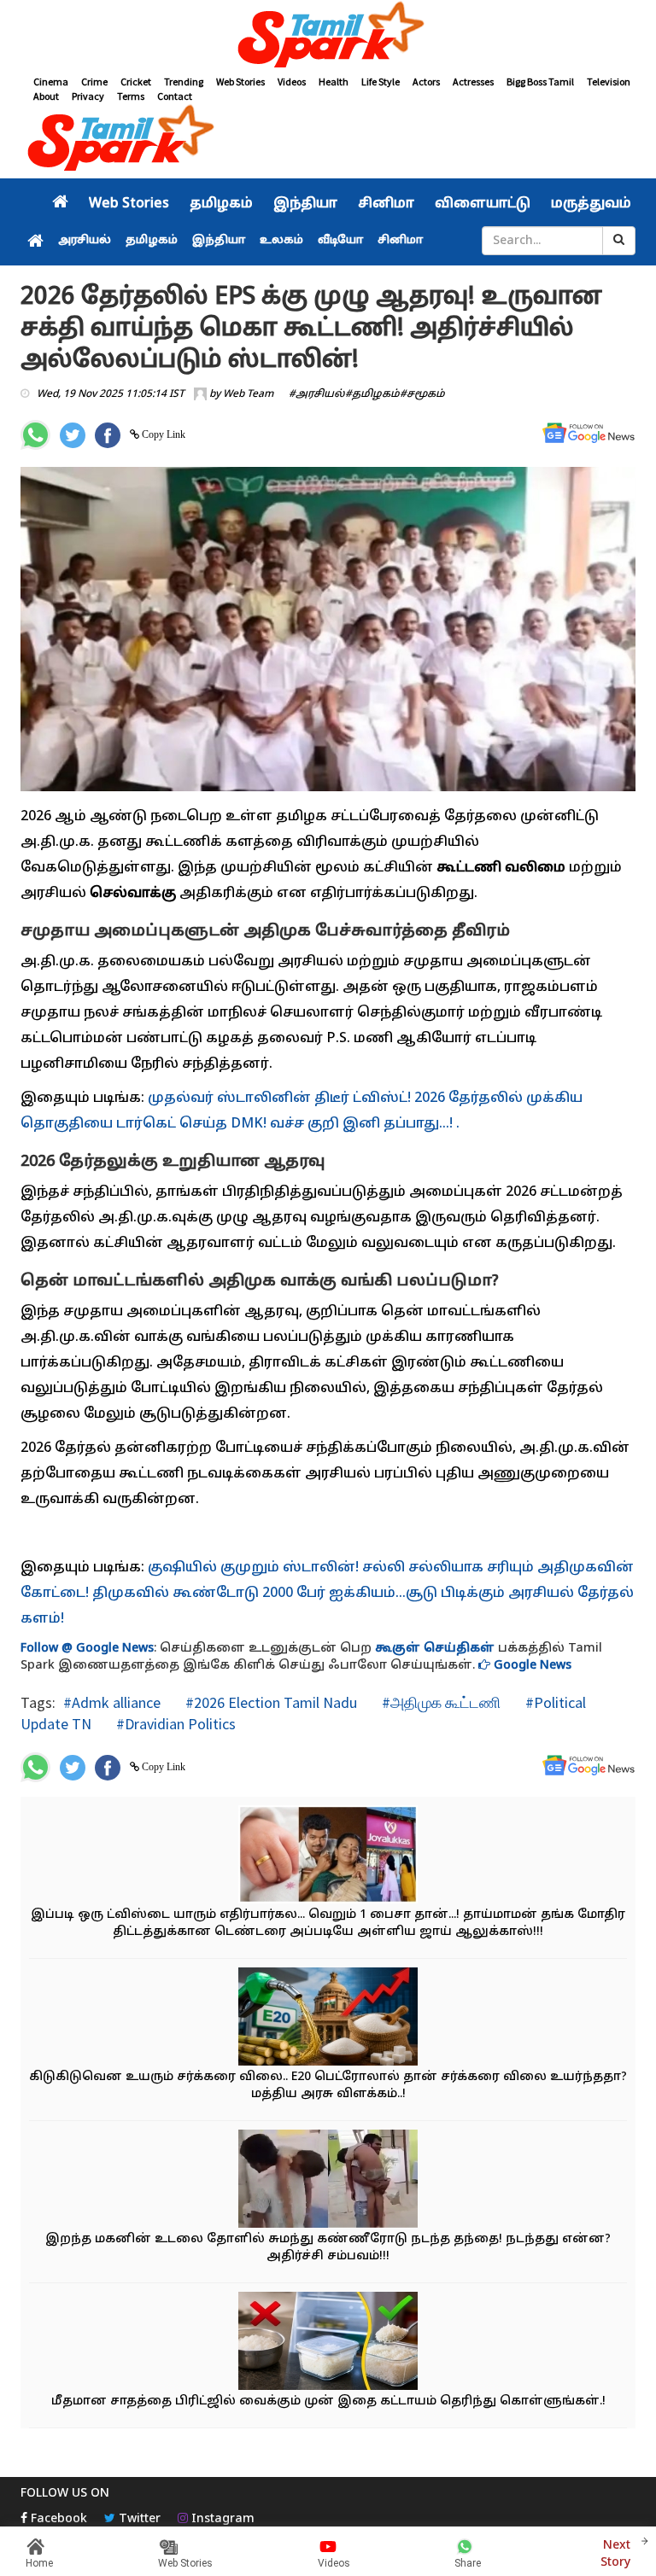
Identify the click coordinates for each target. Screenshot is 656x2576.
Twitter (138, 2519)
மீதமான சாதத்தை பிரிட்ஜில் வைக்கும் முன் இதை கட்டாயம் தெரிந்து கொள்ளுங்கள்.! (328, 2401)
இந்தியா (305, 204)
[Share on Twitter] (73, 435)
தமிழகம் (221, 204)
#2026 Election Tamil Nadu (269, 1702)
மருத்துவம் (591, 204)
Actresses (473, 82)
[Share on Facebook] (108, 435)
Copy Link (162, 434)
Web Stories (240, 82)
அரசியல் (85, 241)
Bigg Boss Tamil (540, 82)
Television (609, 82)
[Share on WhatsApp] (35, 435)
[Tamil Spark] (328, 37)
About (46, 96)
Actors (426, 82)
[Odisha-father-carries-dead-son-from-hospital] (328, 2180)
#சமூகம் (422, 394)
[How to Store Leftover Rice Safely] (328, 2343)
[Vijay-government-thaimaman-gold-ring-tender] (328, 1856)
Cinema (51, 82)
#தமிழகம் (372, 394)
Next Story (615, 2554)
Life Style (381, 82)
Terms (131, 96)
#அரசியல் (317, 394)
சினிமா (386, 204)
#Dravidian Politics (174, 1724)
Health (334, 82)
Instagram (221, 2519)
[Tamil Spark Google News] (589, 433)
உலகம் (281, 241)
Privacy (88, 96)
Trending (184, 82)
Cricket (136, 82)
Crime (94, 82)
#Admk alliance (112, 1702)
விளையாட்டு (483, 204)
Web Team (248, 394)
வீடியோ (340, 241)
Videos (292, 82)
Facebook (57, 2519)
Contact (175, 96)
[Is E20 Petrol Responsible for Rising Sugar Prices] (328, 2018)
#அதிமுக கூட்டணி (439, 1702)
